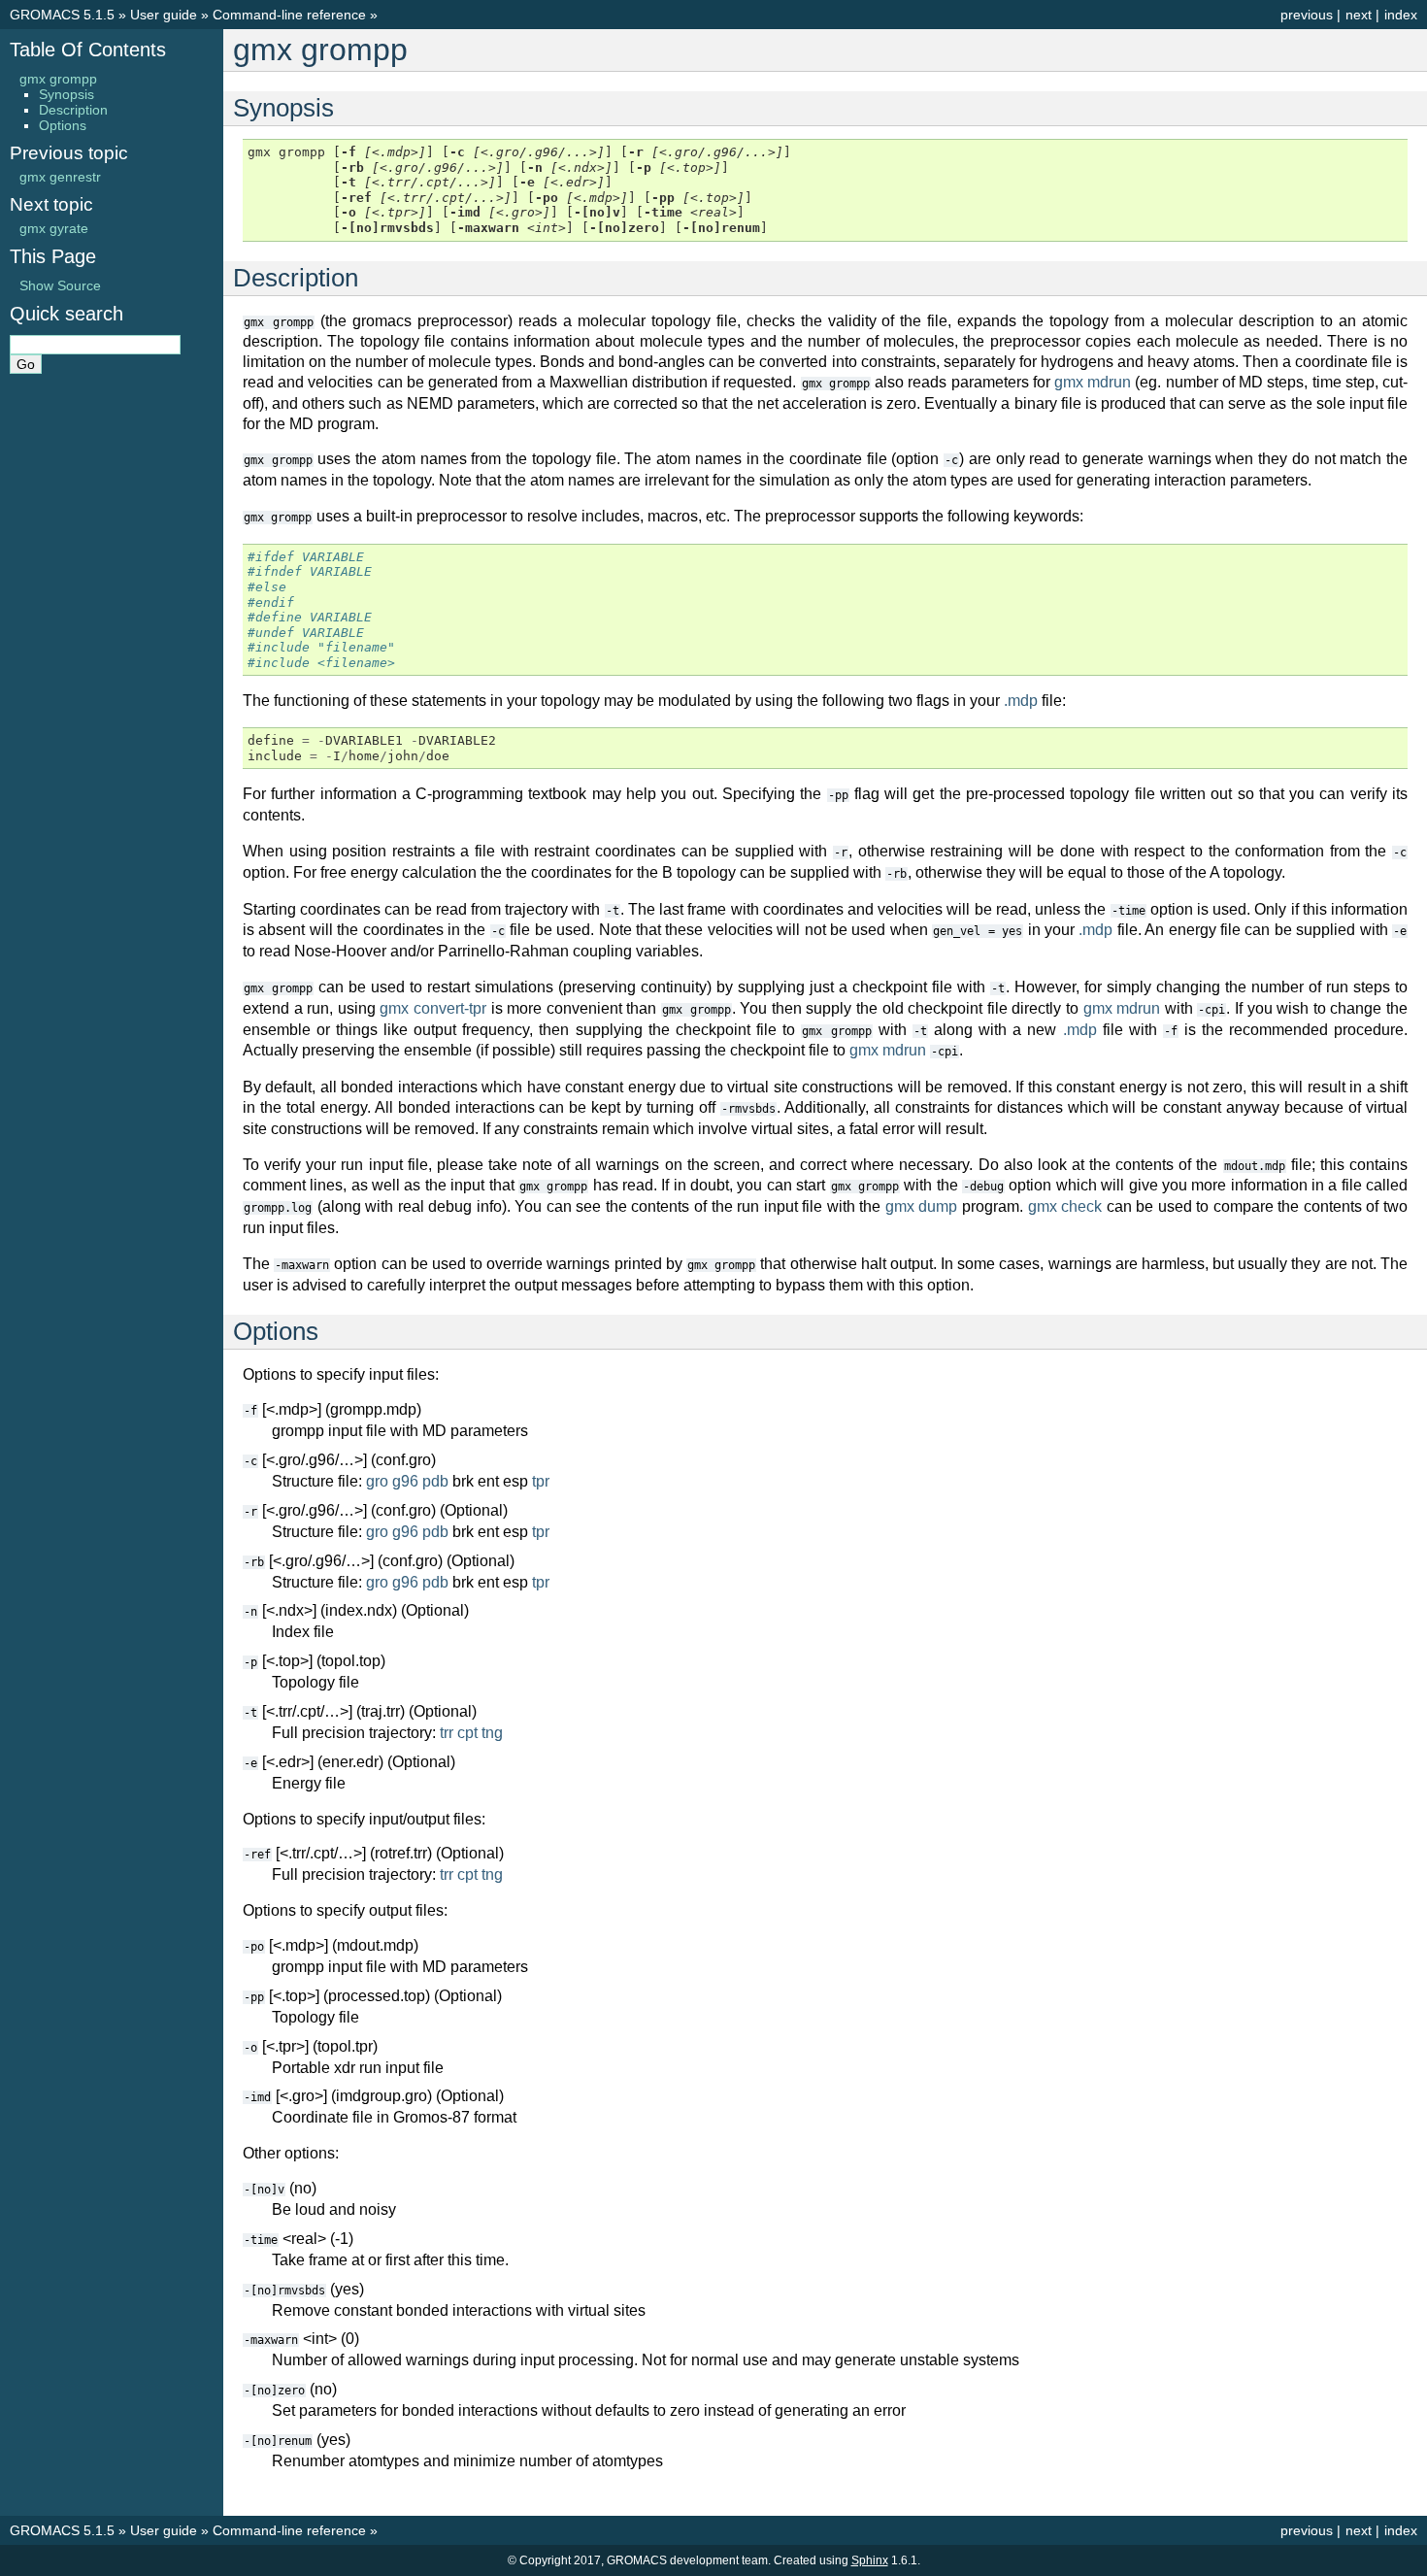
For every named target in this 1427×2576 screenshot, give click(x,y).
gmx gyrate (54, 228)
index (1401, 15)
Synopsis (66, 94)
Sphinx (870, 2560)
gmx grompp (58, 79)
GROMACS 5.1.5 (62, 15)
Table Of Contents (88, 50)
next (1359, 15)
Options (63, 125)
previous (1307, 15)
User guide (164, 15)
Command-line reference (289, 15)
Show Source (60, 285)
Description (73, 110)
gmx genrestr (60, 177)
